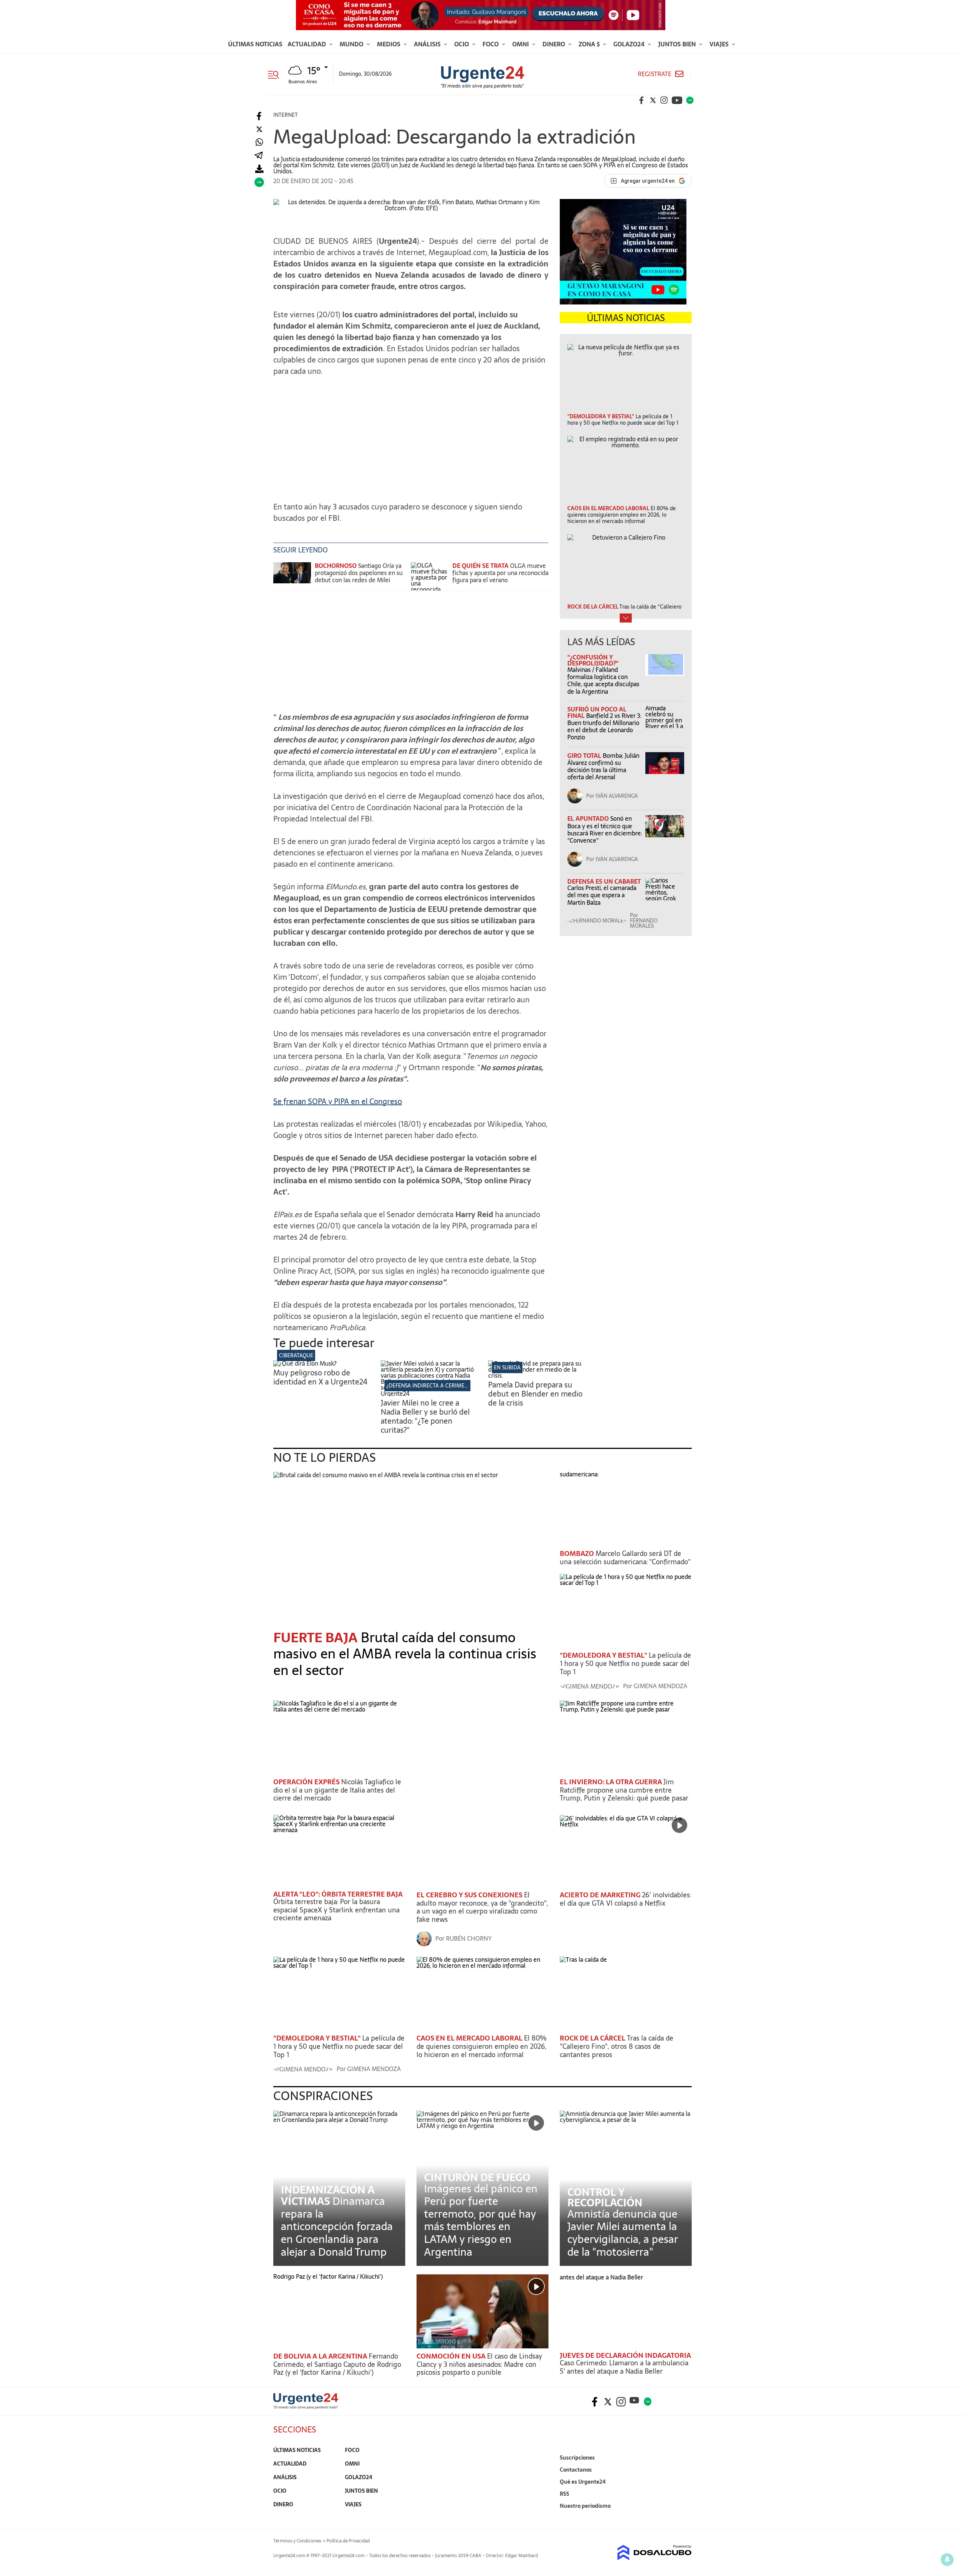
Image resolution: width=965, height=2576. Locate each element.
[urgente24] (306, 2407)
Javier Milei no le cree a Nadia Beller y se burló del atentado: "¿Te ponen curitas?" (425, 1416)
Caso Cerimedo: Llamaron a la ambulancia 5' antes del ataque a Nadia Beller (624, 2367)
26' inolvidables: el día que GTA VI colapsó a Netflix (625, 1899)
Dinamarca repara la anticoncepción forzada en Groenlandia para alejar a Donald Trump (337, 2226)
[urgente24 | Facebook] (642, 100)
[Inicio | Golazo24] (690, 100)
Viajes (720, 44)
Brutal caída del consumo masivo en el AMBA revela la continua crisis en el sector (405, 1654)
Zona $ (590, 44)
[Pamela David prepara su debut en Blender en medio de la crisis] (536, 1375)
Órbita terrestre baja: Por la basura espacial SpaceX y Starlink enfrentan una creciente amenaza (336, 1910)
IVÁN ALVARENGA (617, 796)
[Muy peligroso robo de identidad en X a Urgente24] (305, 1363)
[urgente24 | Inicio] (683, 2517)
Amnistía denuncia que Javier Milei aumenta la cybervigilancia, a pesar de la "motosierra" (623, 2233)
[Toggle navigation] (276, 74)
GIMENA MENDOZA (660, 1686)
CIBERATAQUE (296, 1355)
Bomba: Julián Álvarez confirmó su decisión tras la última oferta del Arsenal (603, 766)
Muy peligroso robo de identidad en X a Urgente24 (320, 1377)
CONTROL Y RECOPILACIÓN (605, 2197)
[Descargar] (259, 169)
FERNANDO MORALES (644, 923)
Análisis (428, 44)
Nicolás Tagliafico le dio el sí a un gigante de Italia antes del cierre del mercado (337, 1790)
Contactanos (576, 2470)
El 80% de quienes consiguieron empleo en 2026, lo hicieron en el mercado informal (482, 2046)
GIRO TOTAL (585, 756)
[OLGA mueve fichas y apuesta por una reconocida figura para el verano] (430, 576)
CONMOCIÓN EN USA (452, 2356)
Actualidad (308, 44)
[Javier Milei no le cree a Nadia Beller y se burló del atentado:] (429, 1394)
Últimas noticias (255, 44)
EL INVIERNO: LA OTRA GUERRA (612, 1782)
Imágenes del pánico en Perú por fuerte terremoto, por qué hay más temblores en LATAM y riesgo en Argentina (481, 2220)
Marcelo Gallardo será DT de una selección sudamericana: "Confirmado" (625, 1558)
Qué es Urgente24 (583, 2482)
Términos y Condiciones (297, 2541)
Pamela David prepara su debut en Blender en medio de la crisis (535, 1394)
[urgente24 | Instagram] (664, 100)
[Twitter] (259, 129)
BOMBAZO (578, 1553)
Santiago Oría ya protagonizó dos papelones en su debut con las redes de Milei (359, 573)
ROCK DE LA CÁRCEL (593, 2038)
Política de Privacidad (348, 2541)
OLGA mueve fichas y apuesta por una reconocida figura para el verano (500, 573)
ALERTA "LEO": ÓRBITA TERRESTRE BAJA (338, 1894)
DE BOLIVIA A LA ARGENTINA (321, 2356)
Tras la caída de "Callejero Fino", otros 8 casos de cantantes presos (617, 2046)
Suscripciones (577, 2458)
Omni (521, 44)
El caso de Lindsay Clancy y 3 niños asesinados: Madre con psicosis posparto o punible (479, 2364)
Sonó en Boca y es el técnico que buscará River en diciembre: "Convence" (605, 829)
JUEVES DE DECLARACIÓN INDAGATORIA (625, 2355)
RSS (564, 2494)
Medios (389, 44)
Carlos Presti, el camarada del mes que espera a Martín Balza (602, 895)
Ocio (462, 44)
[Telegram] (259, 156)
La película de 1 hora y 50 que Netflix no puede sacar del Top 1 (625, 1663)
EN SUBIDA (507, 1368)
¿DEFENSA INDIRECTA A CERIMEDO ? (431, 1386)
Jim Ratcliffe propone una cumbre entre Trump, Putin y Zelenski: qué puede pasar (624, 1790)
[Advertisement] (411, 441)
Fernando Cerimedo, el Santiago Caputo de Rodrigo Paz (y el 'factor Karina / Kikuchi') (337, 2364)
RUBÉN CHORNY (469, 1938)
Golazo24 (630, 44)
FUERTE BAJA (317, 1638)
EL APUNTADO (589, 818)
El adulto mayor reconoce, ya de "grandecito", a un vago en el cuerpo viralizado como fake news (482, 1907)
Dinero (554, 44)
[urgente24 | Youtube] (677, 100)
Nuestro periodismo (585, 2506)
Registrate (655, 74)
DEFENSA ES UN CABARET (604, 881)
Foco (491, 44)
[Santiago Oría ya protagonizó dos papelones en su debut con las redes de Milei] (292, 576)
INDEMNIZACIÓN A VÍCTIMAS (328, 2195)
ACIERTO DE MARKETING (601, 1895)
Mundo (352, 44)
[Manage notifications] (947, 2559)
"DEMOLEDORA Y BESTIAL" (604, 1655)
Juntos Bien (678, 44)
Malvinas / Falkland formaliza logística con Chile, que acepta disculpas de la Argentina (603, 681)
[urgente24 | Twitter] (653, 100)
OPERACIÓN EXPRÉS (307, 1782)
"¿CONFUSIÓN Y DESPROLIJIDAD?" (593, 660)
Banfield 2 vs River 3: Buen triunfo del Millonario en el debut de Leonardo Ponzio (604, 727)
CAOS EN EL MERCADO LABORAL (470, 2038)
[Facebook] (259, 116)
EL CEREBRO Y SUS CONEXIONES (470, 1895)
